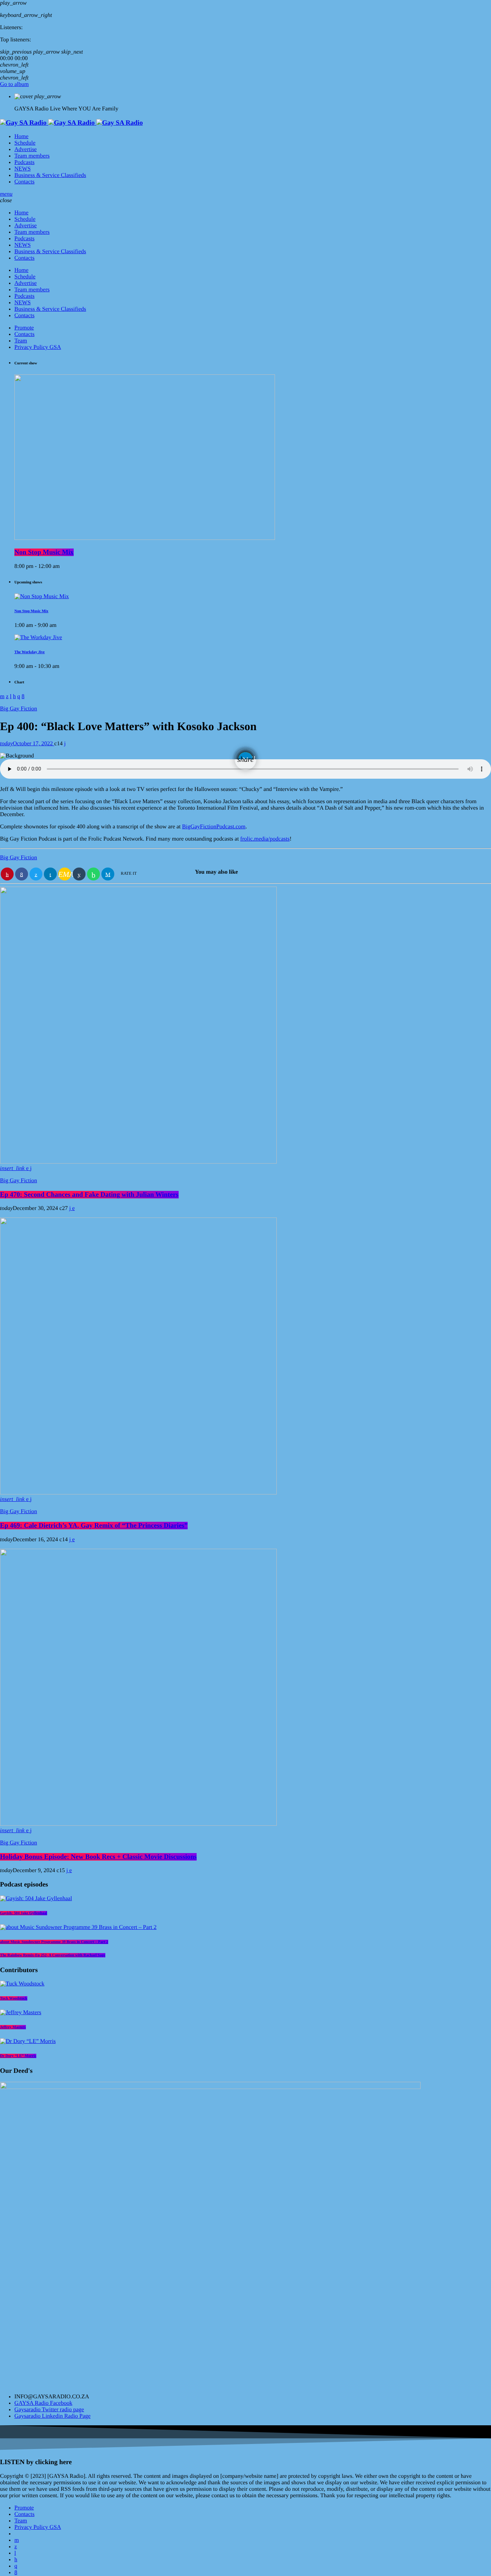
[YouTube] (17, 2540)
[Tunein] (15, 2553)
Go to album (14, 84)
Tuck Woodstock (14, 1998)
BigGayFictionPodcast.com (214, 827)
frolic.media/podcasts (265, 839)
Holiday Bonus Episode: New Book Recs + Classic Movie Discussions (98, 1857)
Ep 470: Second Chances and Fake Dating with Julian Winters (89, 1195)
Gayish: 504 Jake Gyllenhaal (24, 1913)
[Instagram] (16, 2566)
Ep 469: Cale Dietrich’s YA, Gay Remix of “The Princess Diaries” (94, 1526)
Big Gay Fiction (19, 709)
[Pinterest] (16, 2560)
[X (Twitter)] (16, 2547)
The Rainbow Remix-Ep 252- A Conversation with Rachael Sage (53, 1955)
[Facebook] (16, 2573)
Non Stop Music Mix (44, 552)
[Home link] (71, 123)
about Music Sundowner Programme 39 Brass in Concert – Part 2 (54, 1942)
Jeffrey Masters (13, 2027)
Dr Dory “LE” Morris (18, 2056)
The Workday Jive (29, 652)
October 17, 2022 (27, 744)
